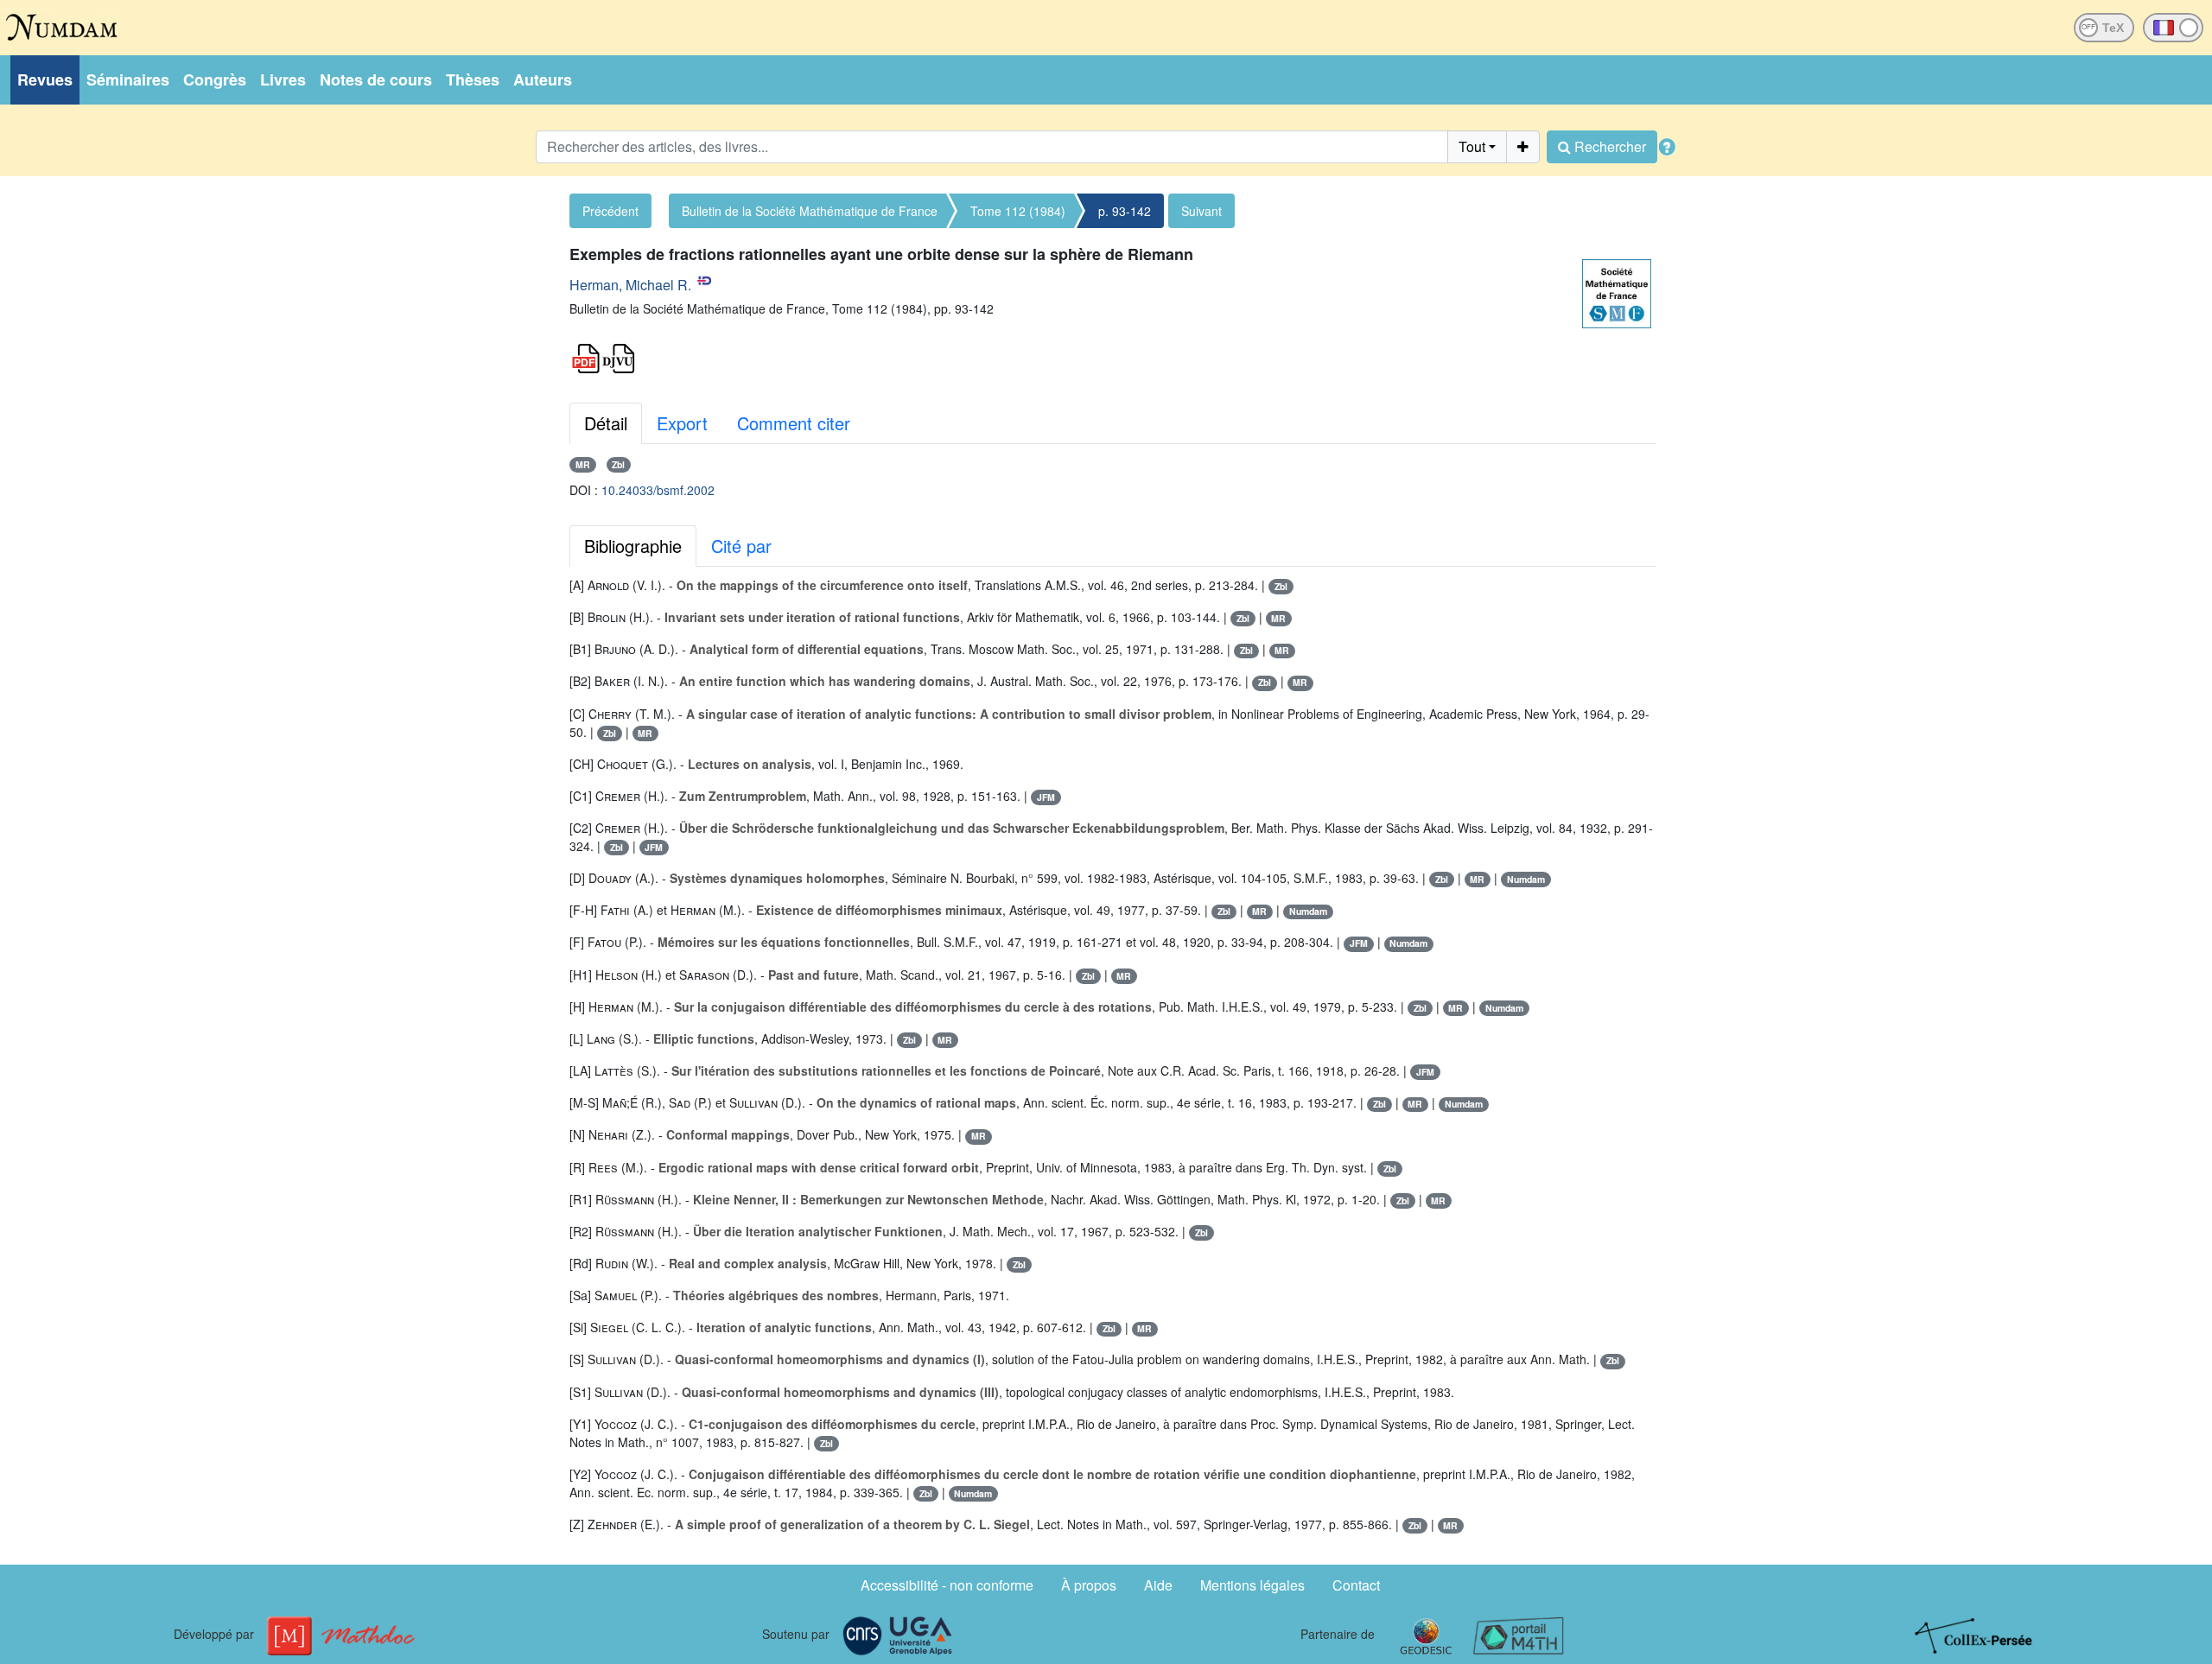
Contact (1356, 1585)
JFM (1046, 797)
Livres (283, 79)
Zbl (618, 464)
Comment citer (794, 423)
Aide (1158, 1585)
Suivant (1201, 211)
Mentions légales (1252, 1585)
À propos (1089, 1585)
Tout (1472, 146)
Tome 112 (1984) (1018, 211)
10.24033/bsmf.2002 (658, 490)
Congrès (215, 79)
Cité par (741, 546)
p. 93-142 (1125, 211)
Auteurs (543, 79)
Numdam (1526, 879)
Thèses (473, 79)
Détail (606, 423)
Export (682, 423)
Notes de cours (376, 79)
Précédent (610, 211)
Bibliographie (633, 546)
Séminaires (128, 79)
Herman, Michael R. (630, 285)
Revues (45, 79)
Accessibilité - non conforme (947, 1585)
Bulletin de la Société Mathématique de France (810, 211)
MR (583, 464)
